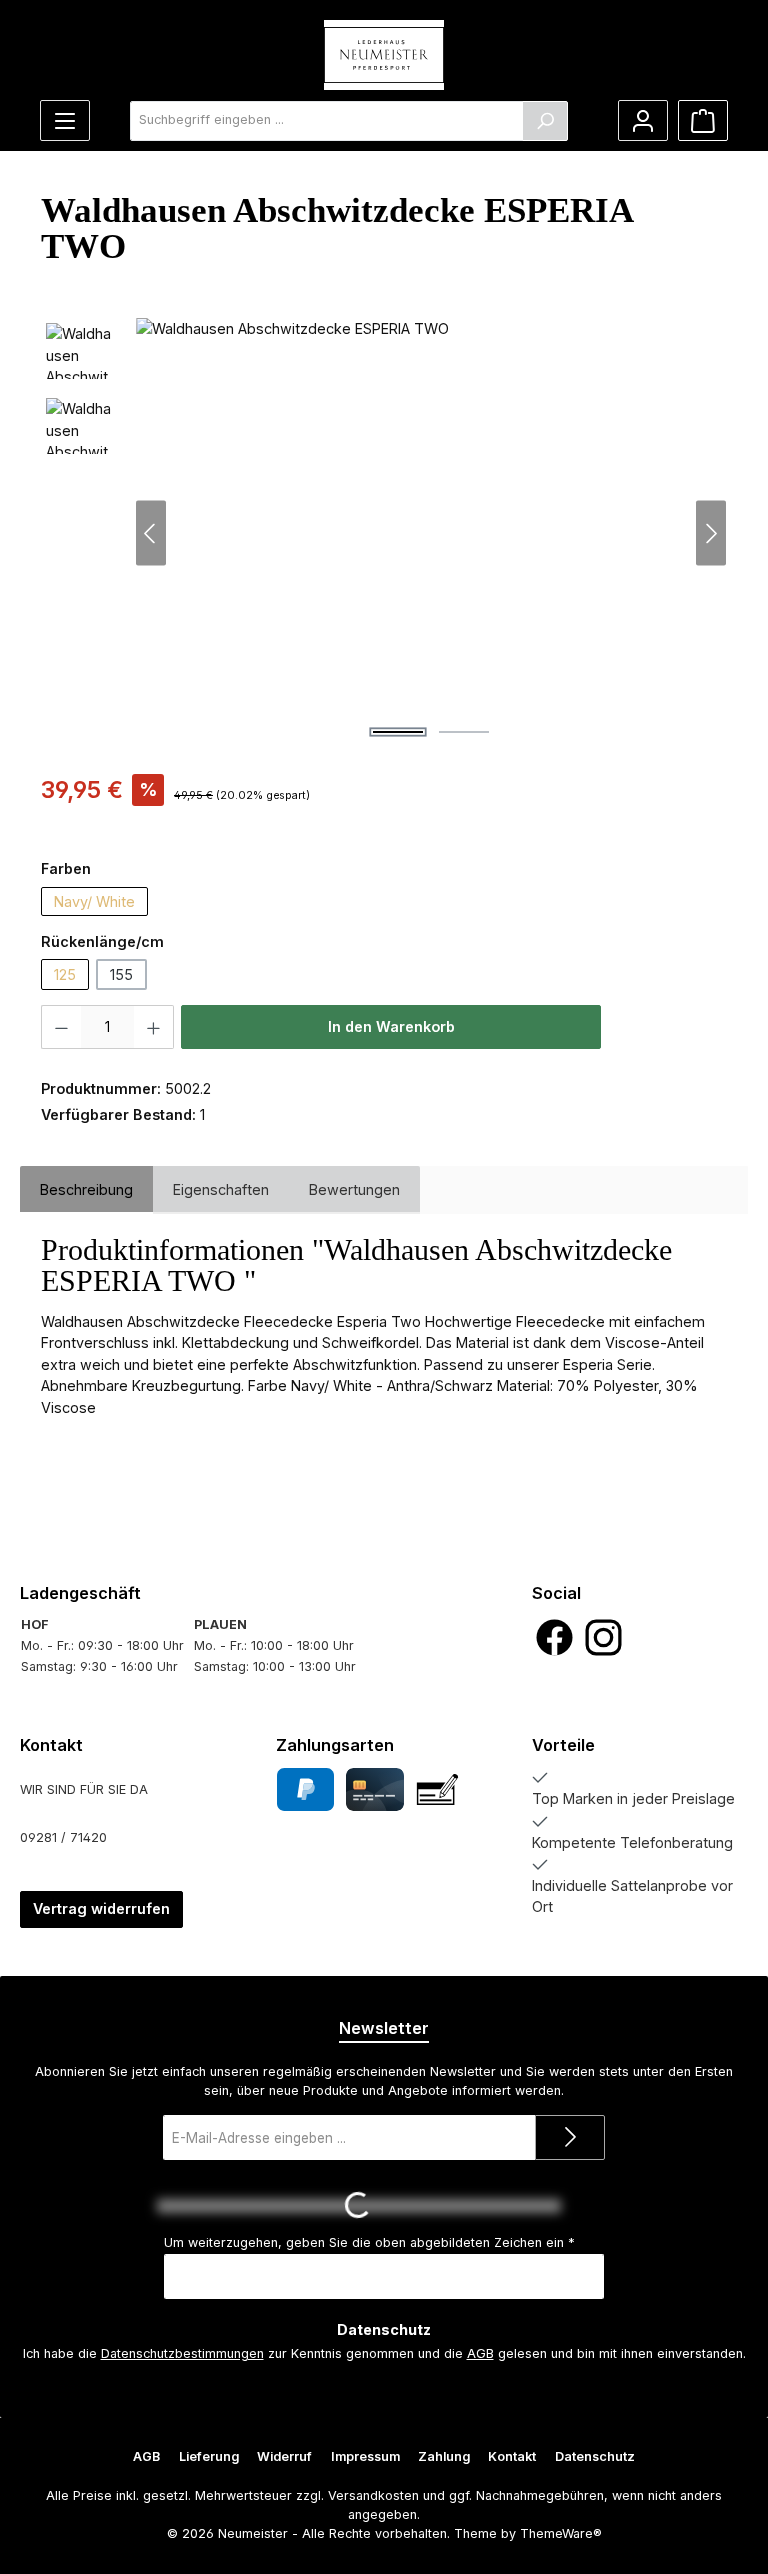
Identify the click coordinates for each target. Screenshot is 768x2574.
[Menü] (65, 120)
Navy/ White (94, 901)
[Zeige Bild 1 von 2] (398, 732)
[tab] (86, 1190)
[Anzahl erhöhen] (154, 1027)
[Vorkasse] (437, 1789)
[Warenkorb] (703, 120)
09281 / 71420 (63, 1837)
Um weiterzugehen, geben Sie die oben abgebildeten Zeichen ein (369, 2242)
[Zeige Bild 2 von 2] (464, 732)
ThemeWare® (561, 2533)
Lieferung (209, 2456)
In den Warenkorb (391, 1026)
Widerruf (284, 2456)
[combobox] (326, 121)
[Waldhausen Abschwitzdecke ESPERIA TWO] (431, 533)
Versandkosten (373, 2495)
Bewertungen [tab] (354, 1189)
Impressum (365, 2456)
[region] (384, 533)
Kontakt (512, 2456)
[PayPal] (305, 1789)
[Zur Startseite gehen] (384, 55)
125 (65, 974)
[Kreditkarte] (374, 1789)
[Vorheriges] (151, 533)
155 (121, 974)
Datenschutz (595, 2456)
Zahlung (444, 2456)
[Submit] (570, 2137)
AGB (480, 2353)
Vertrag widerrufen (101, 1908)
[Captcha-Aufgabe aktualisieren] (581, 2206)
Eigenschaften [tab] (221, 1189)
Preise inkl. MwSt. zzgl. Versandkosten (157, 819)
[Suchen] (545, 121)
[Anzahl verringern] (61, 1027)
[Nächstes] (711, 533)
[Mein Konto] (643, 120)
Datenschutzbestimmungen (182, 2353)
